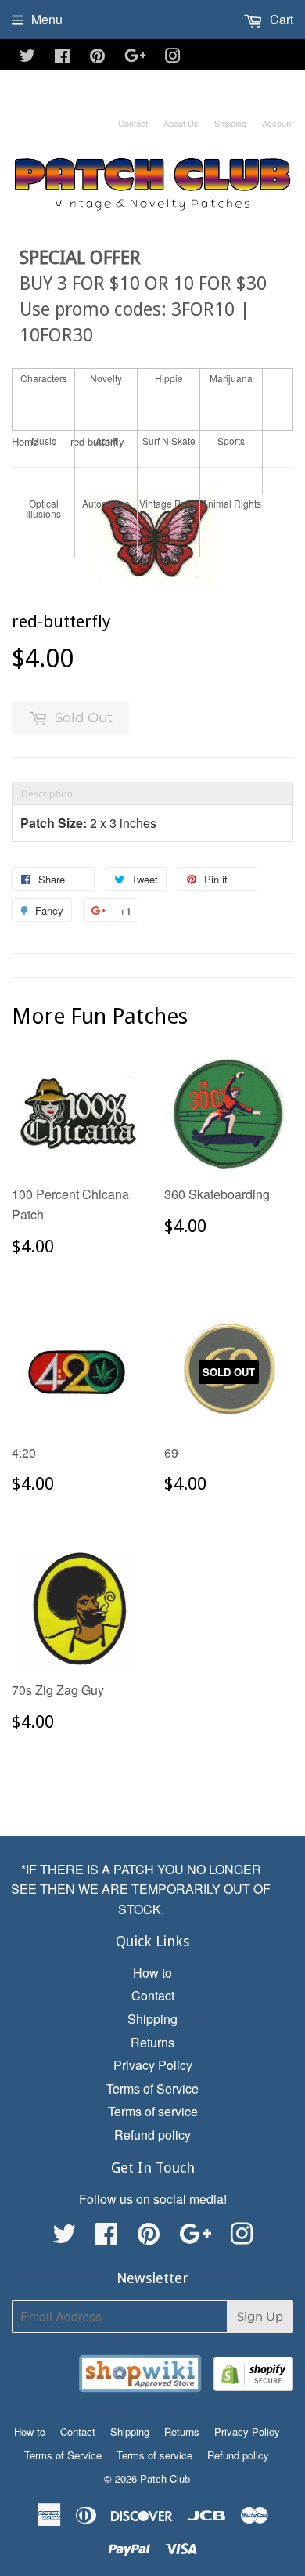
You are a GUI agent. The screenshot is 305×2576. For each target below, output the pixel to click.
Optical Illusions (43, 508)
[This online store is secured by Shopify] (253, 2377)
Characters (44, 378)
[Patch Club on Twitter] (27, 57)
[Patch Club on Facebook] (62, 57)
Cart (280, 19)
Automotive (106, 503)
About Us (181, 123)
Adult (106, 441)
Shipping (230, 123)
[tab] (152, 793)
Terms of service (153, 2111)
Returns (152, 2042)
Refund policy (152, 2135)
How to (152, 1973)
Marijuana (231, 378)
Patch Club (165, 2478)
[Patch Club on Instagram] (173, 57)
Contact (133, 123)
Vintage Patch (169, 503)
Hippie (169, 378)
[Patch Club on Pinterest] (97, 57)
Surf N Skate (169, 441)
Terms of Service (152, 2088)
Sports (231, 441)
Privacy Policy (153, 2065)
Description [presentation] (47, 794)
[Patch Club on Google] (135, 57)
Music (44, 441)
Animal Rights (231, 503)
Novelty (106, 378)
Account (278, 123)
